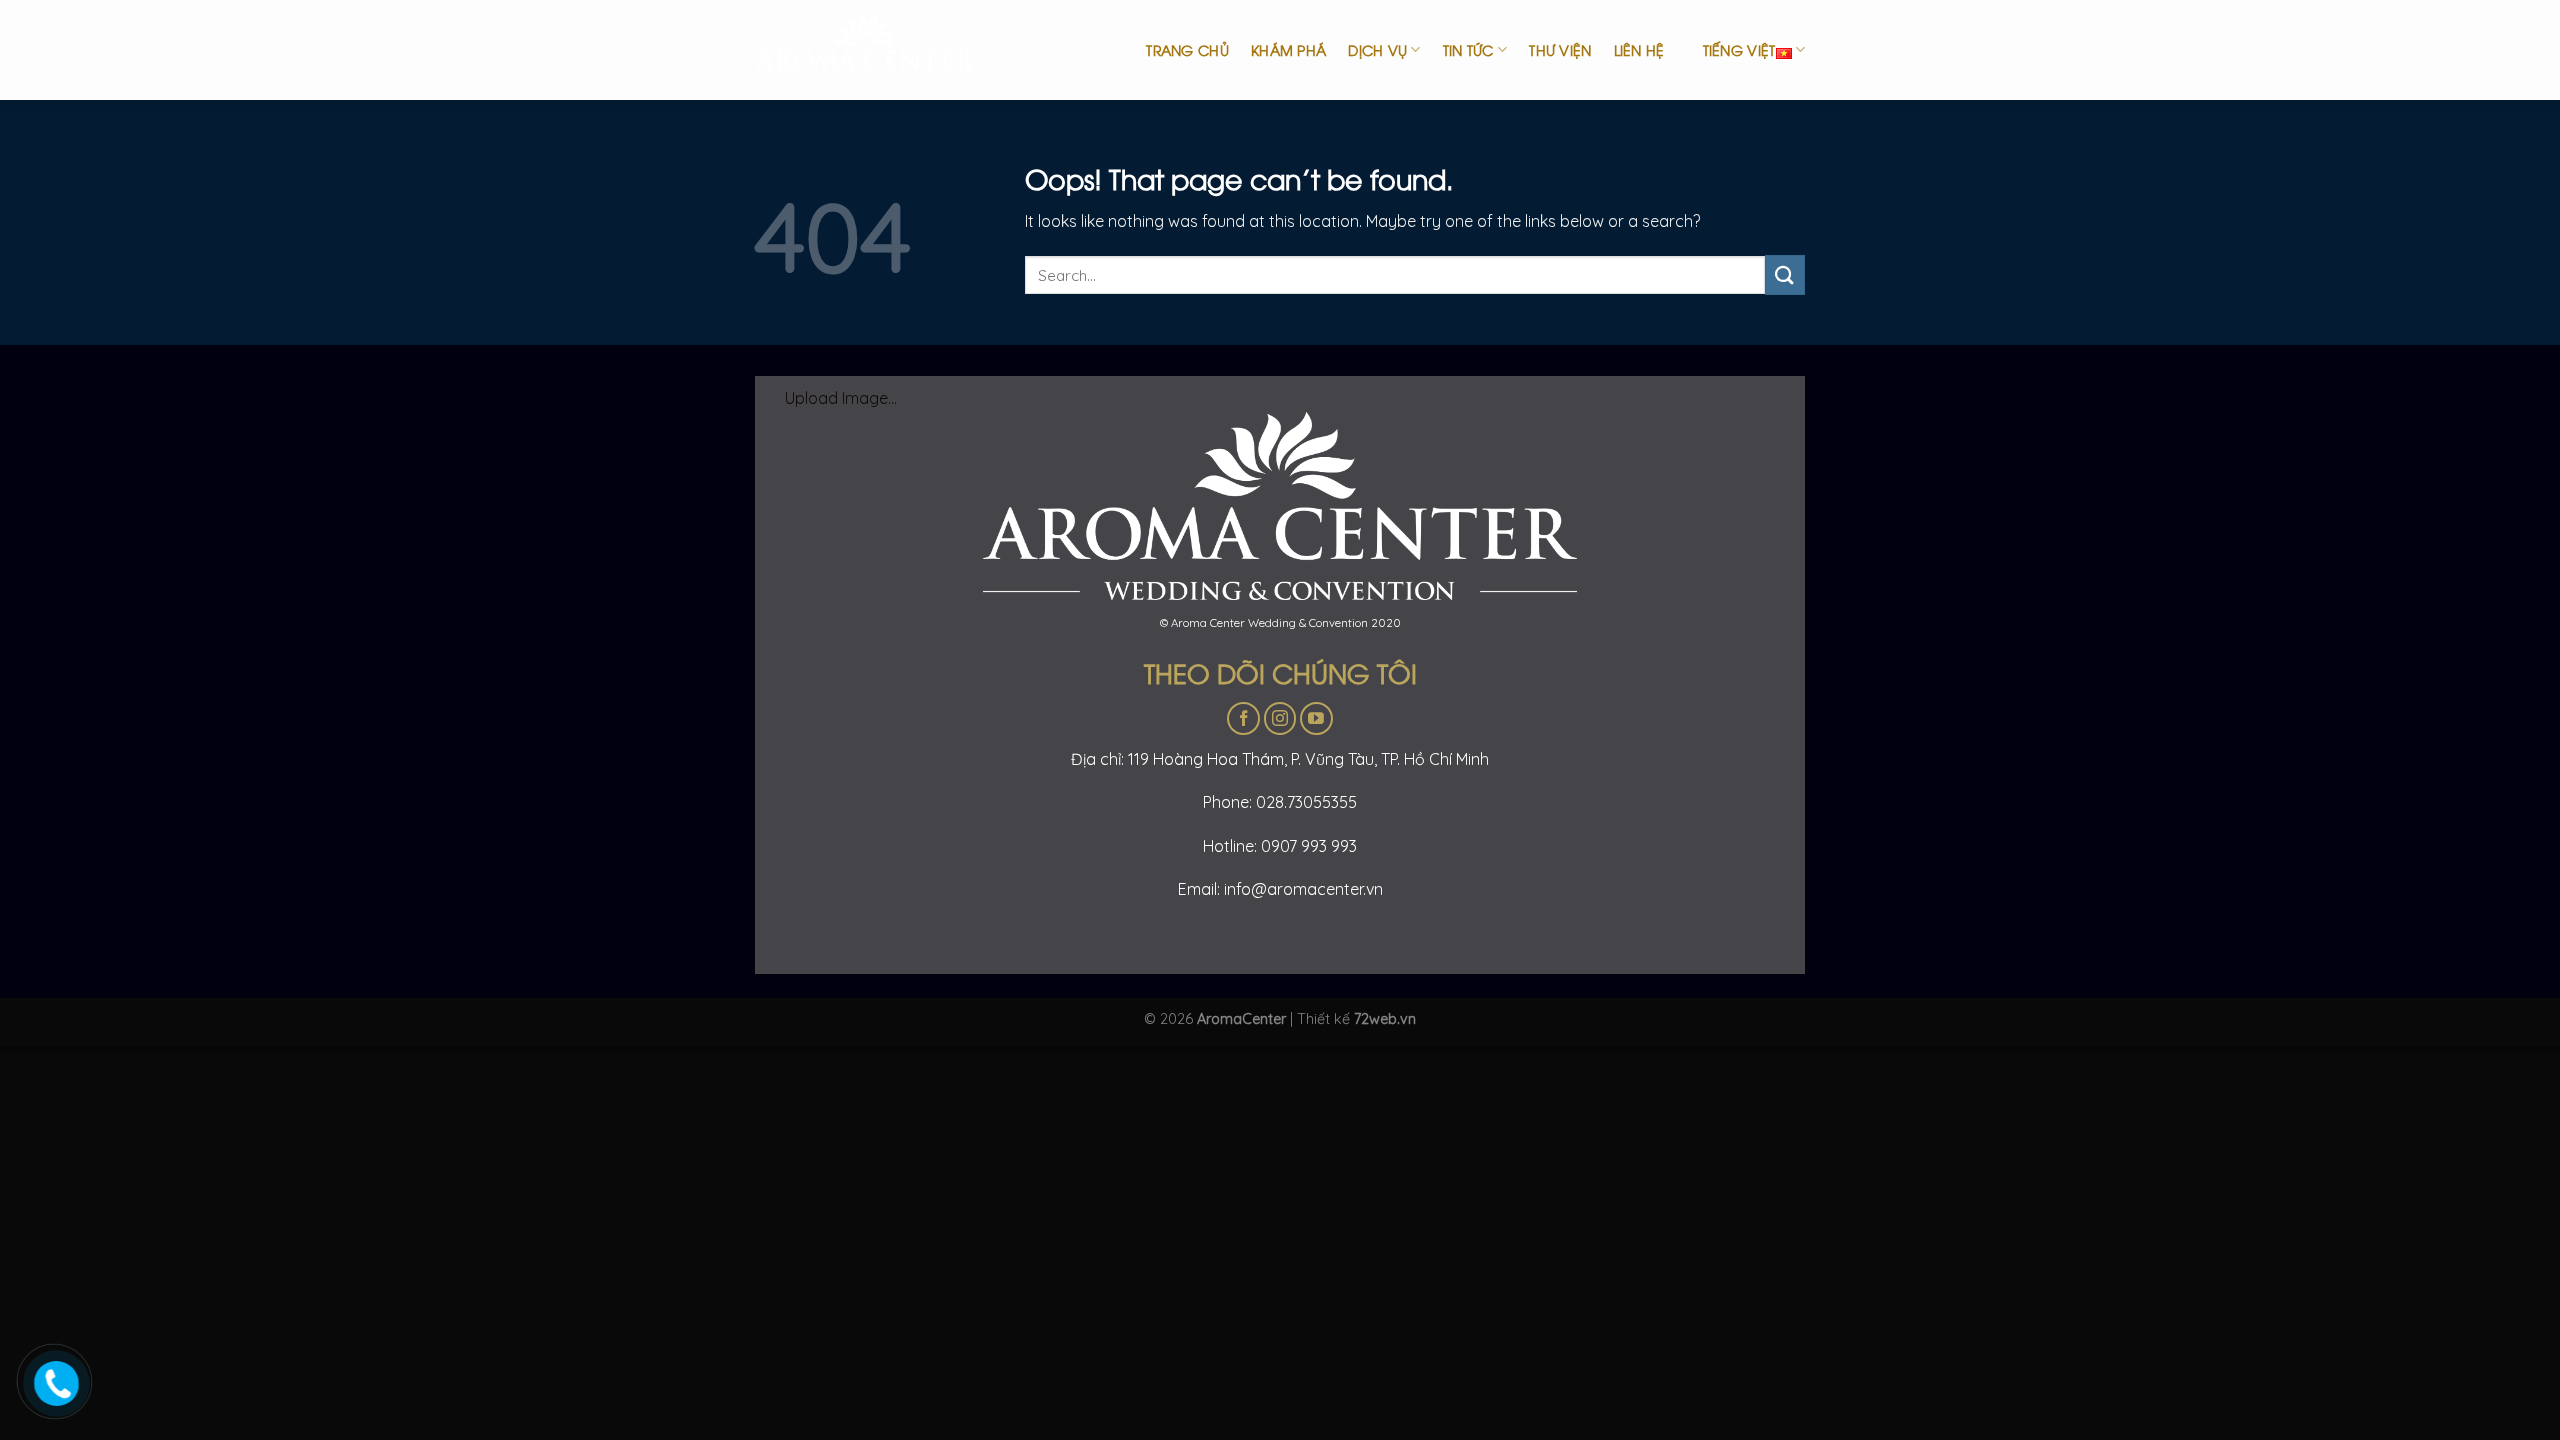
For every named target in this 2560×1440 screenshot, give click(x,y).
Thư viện (1560, 49)
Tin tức (1468, 49)
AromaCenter (1241, 1019)
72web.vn (1385, 1019)
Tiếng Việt (1739, 49)
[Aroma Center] (880, 50)
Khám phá (1288, 49)
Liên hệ (1639, 49)
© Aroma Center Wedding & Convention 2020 (1280, 623)
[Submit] (1785, 274)
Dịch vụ (1377, 49)
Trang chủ (1187, 49)
